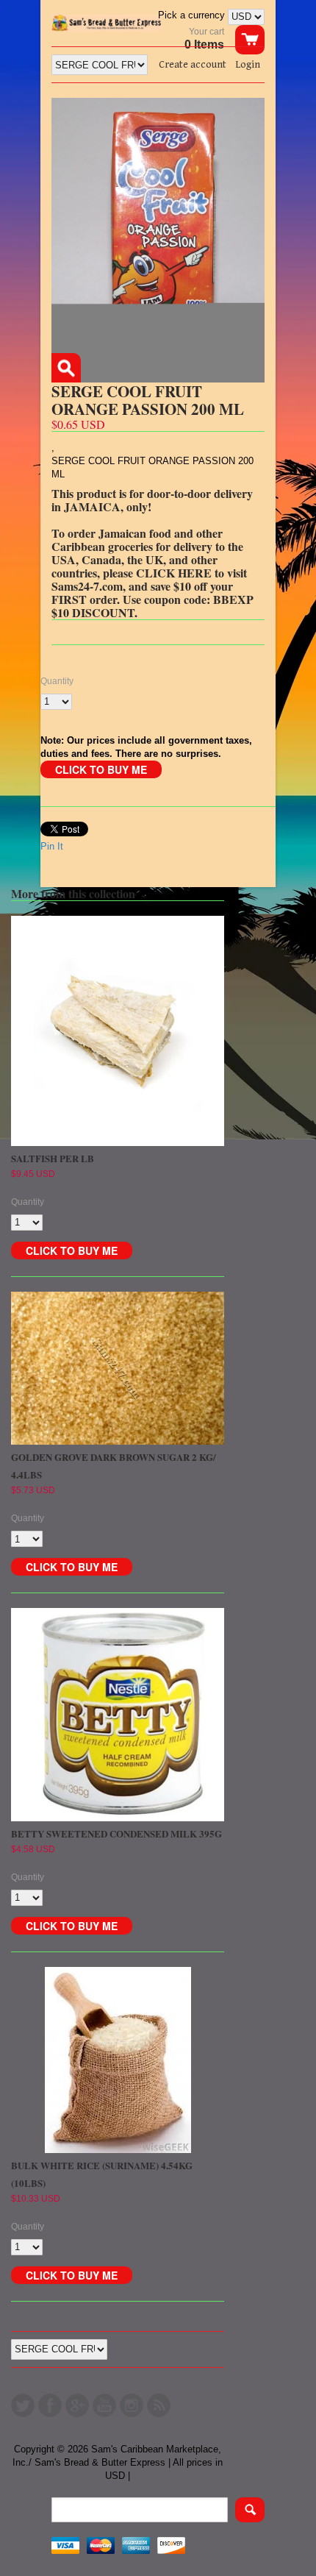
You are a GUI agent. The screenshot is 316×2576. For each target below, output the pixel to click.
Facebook (50, 2405)
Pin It (52, 846)
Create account (193, 65)
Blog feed (159, 2405)
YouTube (104, 2405)
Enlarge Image (66, 368)
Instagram (132, 2405)
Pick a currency (193, 15)
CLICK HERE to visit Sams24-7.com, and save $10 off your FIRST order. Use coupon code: (149, 586)
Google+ (77, 2405)
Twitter (23, 2405)
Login (248, 65)
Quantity (57, 681)
